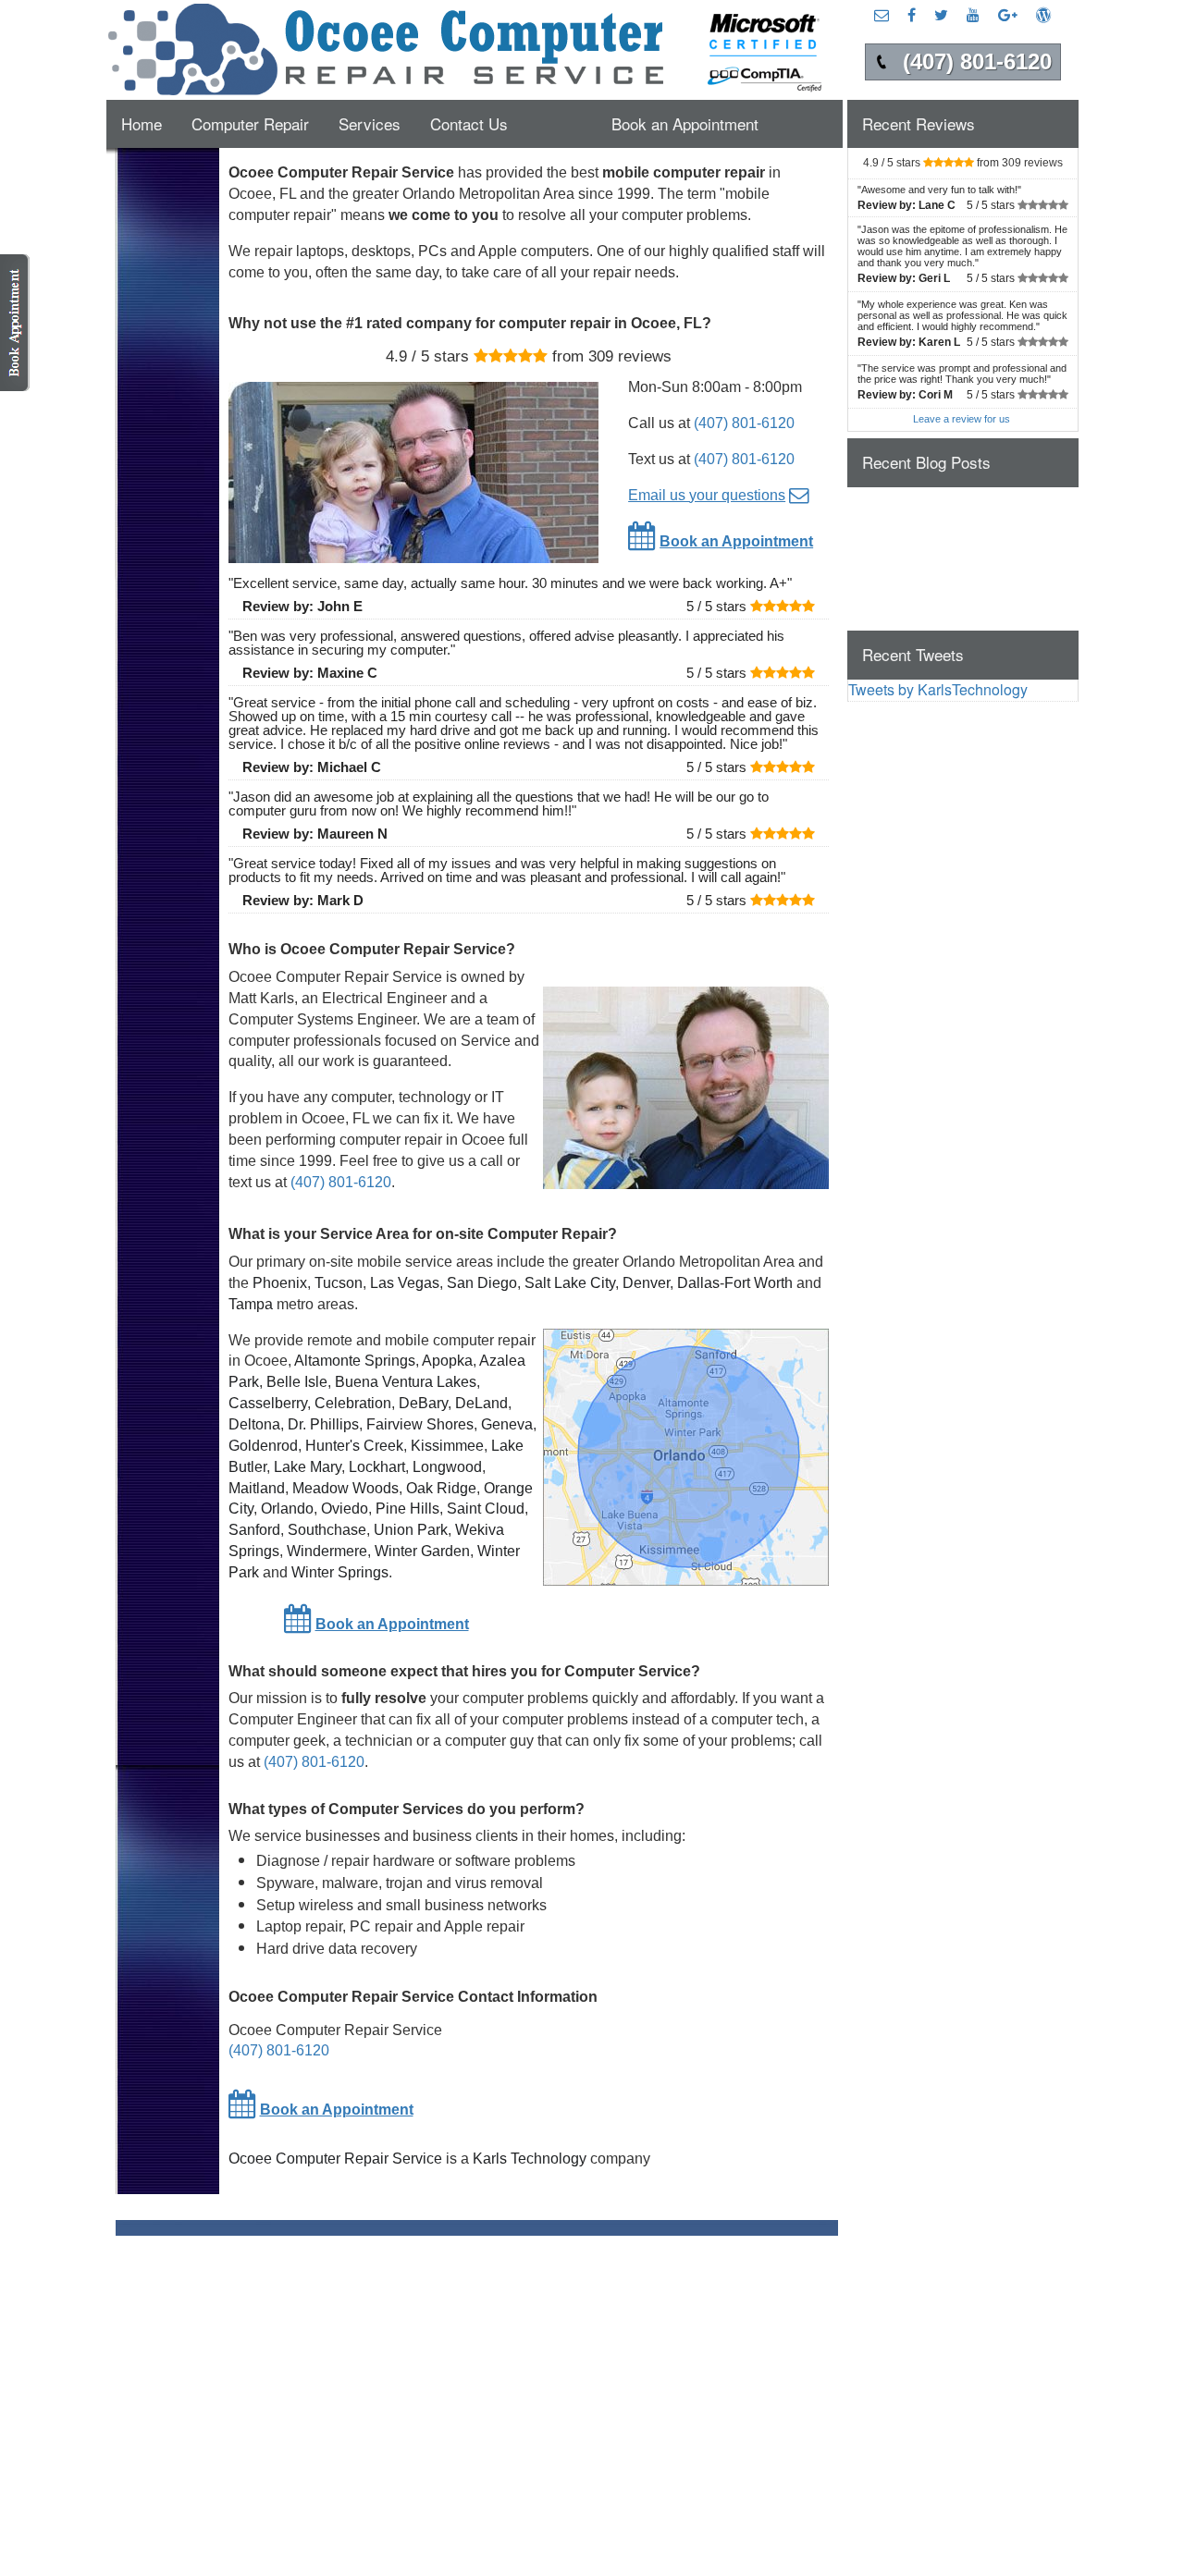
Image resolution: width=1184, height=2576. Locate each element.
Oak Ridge (441, 1488)
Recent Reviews (919, 123)
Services (370, 123)
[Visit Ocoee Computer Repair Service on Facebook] (912, 14)
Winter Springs (340, 1572)
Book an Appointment (685, 123)
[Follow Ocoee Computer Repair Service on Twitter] (941, 14)
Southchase (327, 1530)
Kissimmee (447, 1446)
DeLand (481, 1403)
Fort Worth (758, 1283)
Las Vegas (405, 1283)
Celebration (353, 1403)
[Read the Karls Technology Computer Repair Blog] (1043, 14)
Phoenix (280, 1283)
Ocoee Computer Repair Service (335, 2159)
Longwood (447, 1467)
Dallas (698, 1283)
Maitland (257, 1488)
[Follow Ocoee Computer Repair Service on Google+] (1008, 14)
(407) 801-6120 (744, 423)
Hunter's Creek (354, 1446)
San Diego (482, 1283)
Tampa (251, 1304)
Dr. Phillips (323, 1424)
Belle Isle (297, 1382)
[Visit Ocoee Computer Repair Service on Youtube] (973, 14)
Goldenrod (263, 1446)
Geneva (507, 1424)
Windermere (327, 1551)
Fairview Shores (420, 1424)
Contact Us (469, 123)
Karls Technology (530, 2159)
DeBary (423, 1403)
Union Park (411, 1530)
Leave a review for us (962, 419)
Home (142, 123)
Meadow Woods (345, 1488)
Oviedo (345, 1509)
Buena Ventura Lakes (406, 1382)
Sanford (254, 1530)
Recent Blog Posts (926, 462)
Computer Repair (250, 123)
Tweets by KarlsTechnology (938, 689)
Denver (646, 1283)
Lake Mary (308, 1467)
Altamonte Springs (355, 1361)
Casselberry (268, 1403)
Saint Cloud (486, 1509)
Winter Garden (422, 1551)
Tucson (339, 1283)
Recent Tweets (913, 654)
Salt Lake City (570, 1283)
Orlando (287, 1509)
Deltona (254, 1424)
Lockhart (377, 1467)
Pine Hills (407, 1509)
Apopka (447, 1361)
